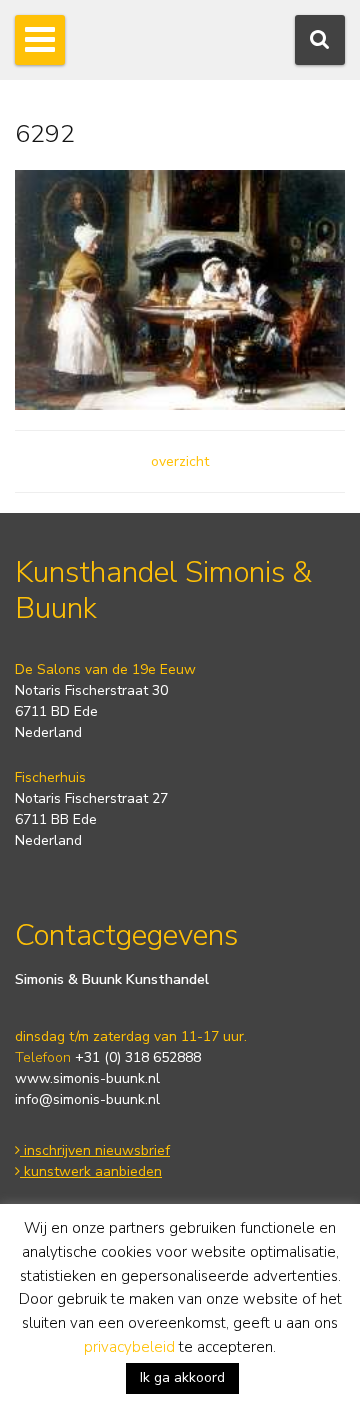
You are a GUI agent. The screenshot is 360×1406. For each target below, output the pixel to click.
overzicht (180, 461)
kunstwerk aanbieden (91, 1171)
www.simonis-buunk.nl (87, 1078)
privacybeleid (129, 1347)
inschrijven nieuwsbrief (95, 1150)
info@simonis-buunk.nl (87, 1099)
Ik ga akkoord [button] (182, 1377)
